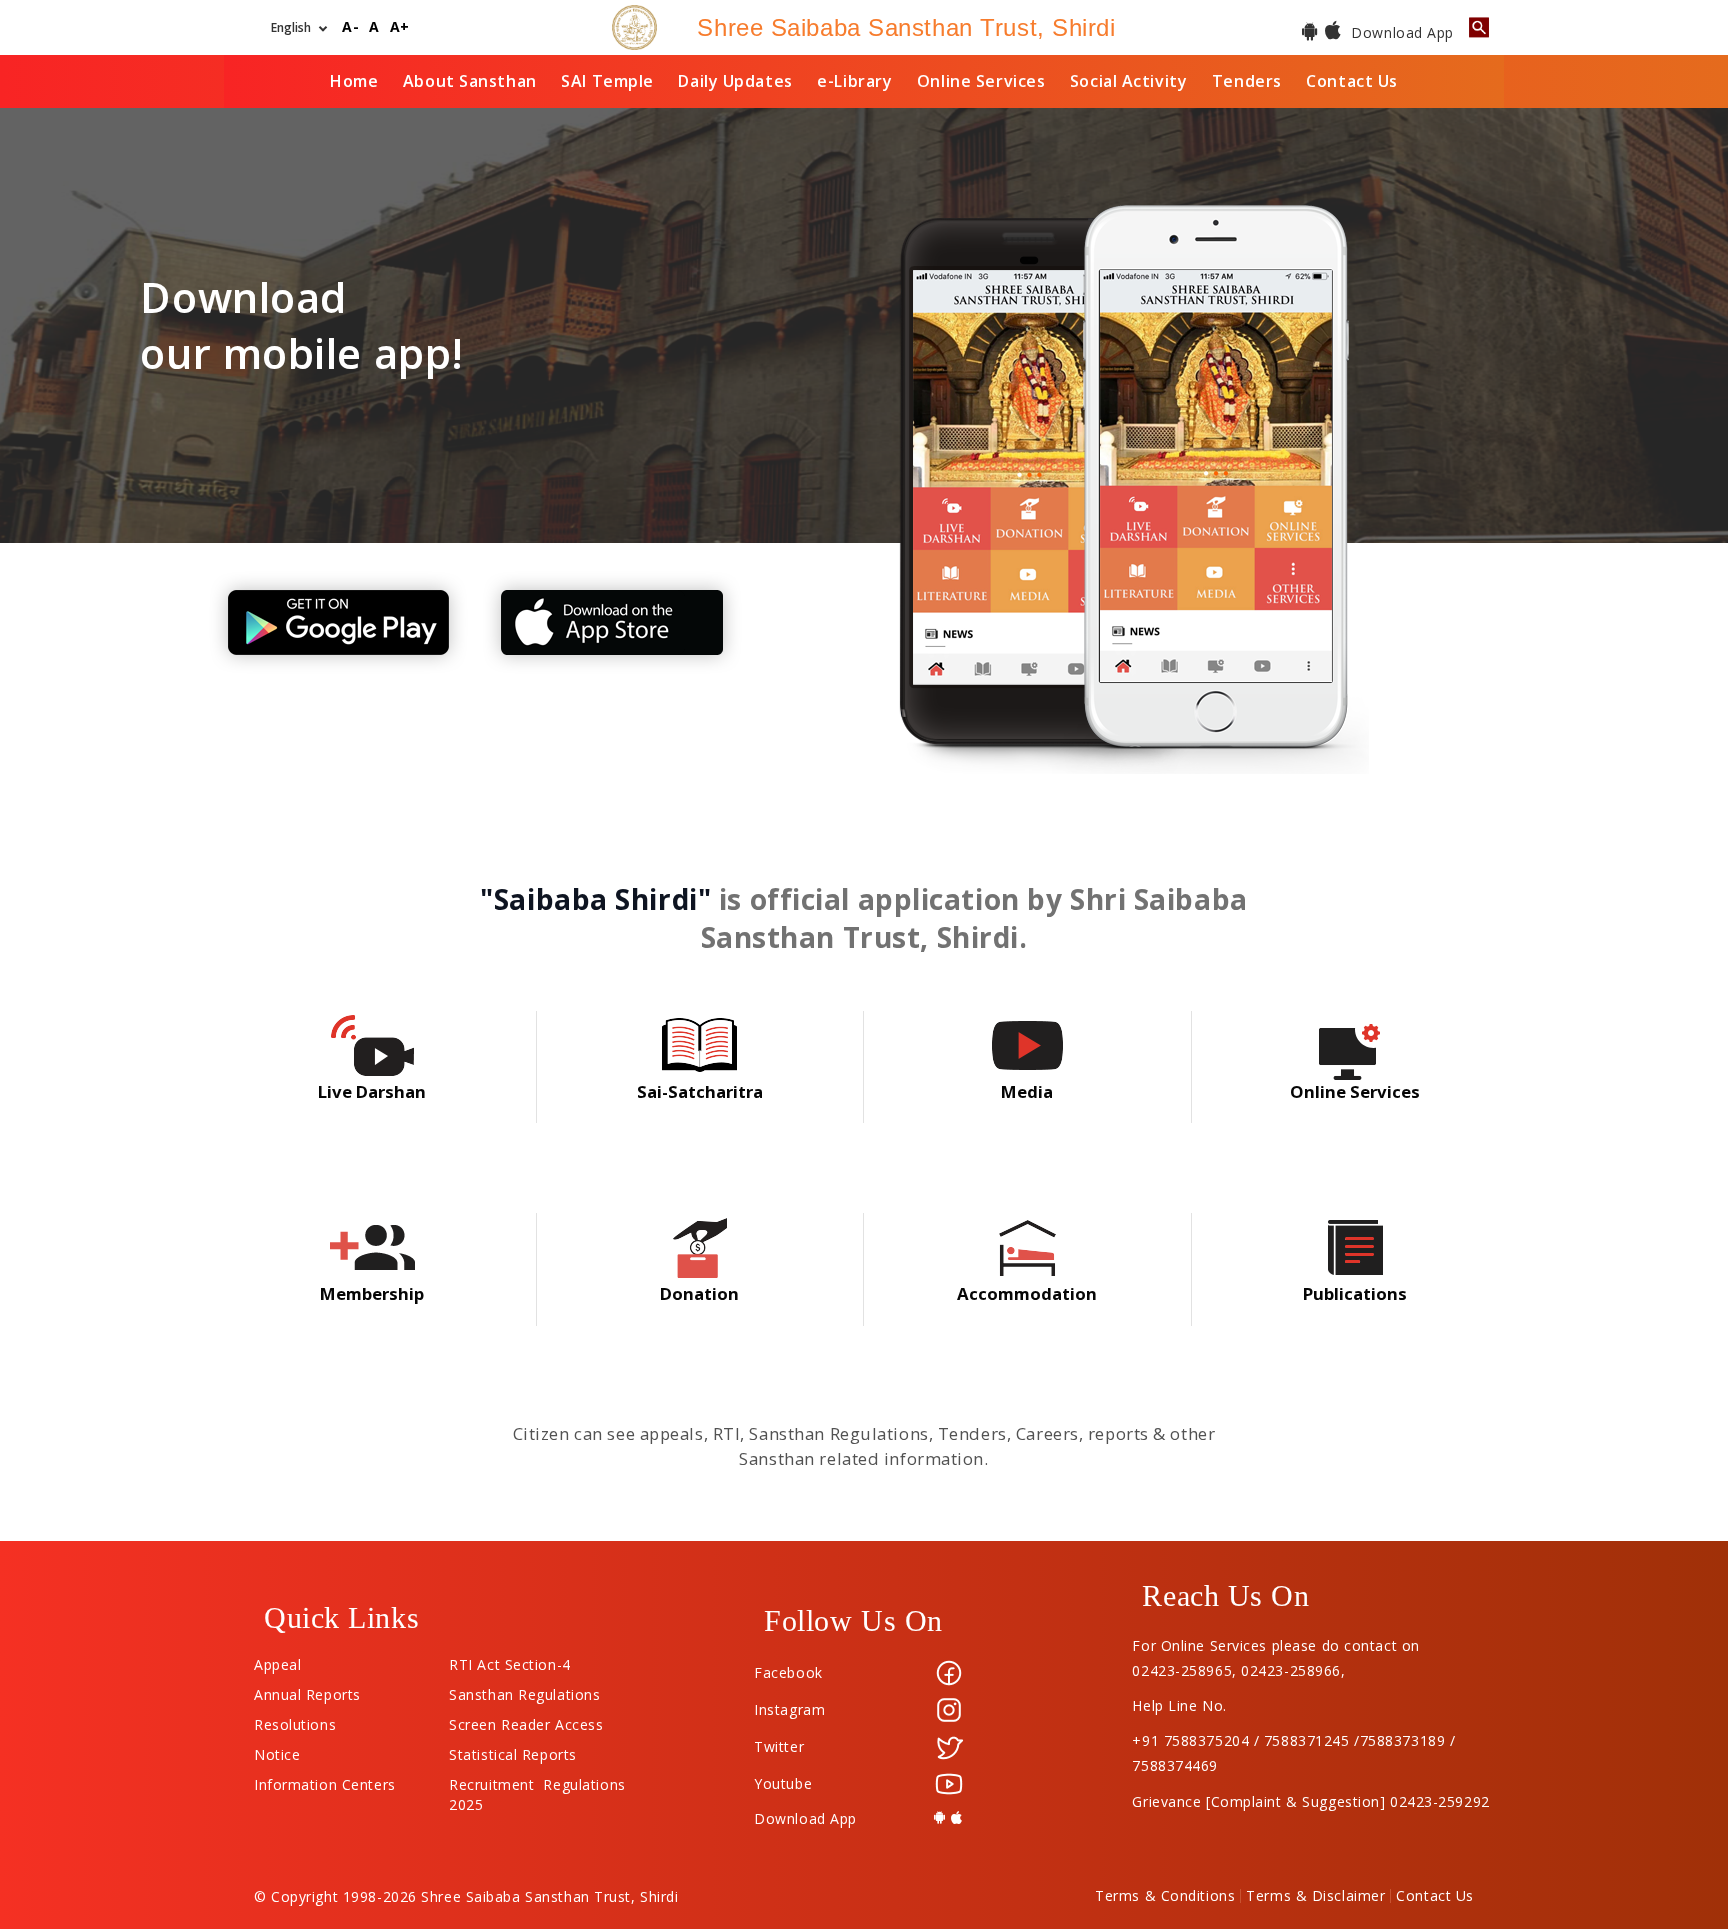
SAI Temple (607, 81)
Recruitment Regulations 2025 (537, 1780)
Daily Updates (735, 81)
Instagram (789, 1709)
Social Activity (1128, 81)
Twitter (779, 1746)
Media (1027, 1091)
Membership (372, 1293)
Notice (277, 1750)
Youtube (783, 1783)
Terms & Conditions (1165, 1896)
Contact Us (1352, 81)
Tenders (1247, 81)
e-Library (854, 81)
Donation (699, 1293)
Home (354, 81)
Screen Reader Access (526, 1720)
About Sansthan (470, 81)
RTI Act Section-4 (510, 1660)
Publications (1355, 1293)
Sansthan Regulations (524, 1690)
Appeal (277, 1660)
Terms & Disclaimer (1315, 1896)
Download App (1400, 32)
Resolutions (295, 1720)
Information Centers (325, 1780)
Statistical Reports (513, 1750)
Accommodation (1027, 1293)
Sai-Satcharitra (700, 1091)
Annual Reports (307, 1690)
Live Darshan (372, 1091)
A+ (400, 27)
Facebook (788, 1672)
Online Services (981, 81)
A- (350, 27)
